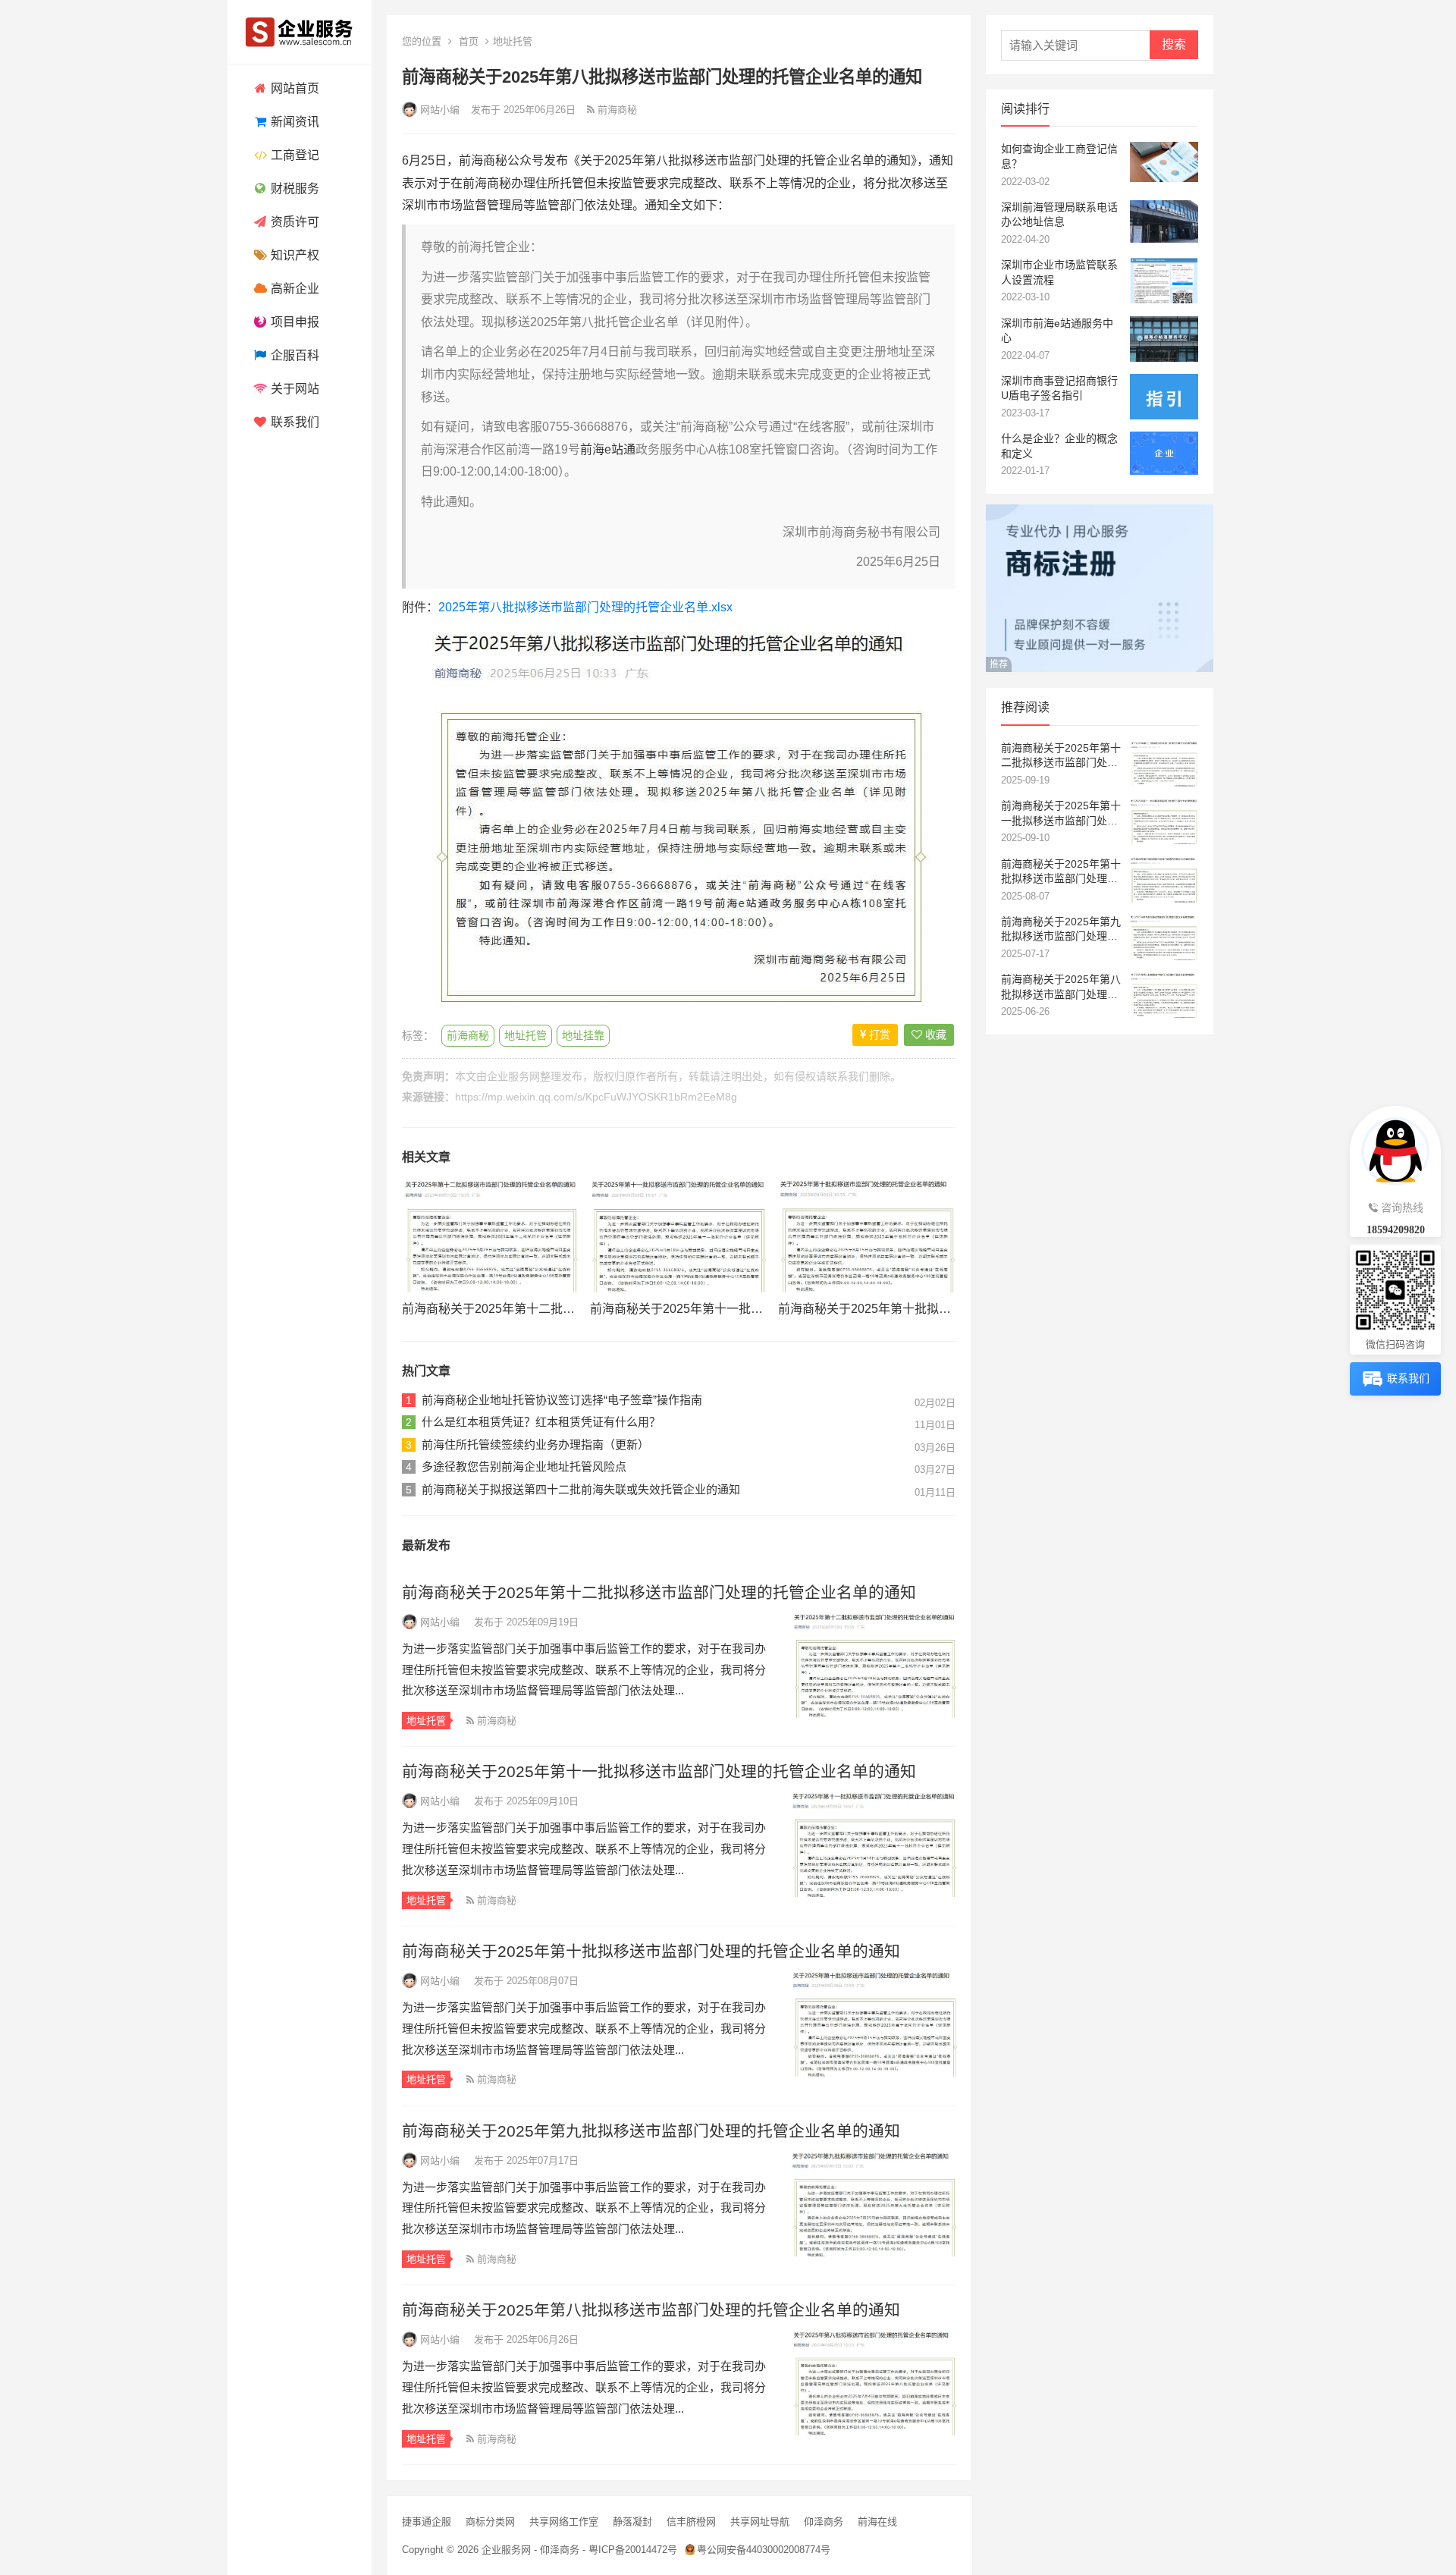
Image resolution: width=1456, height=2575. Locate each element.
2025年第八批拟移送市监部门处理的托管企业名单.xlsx (585, 607)
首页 (469, 41)
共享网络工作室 (564, 2522)
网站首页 (293, 88)
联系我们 (293, 422)
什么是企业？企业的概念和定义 (1059, 446)
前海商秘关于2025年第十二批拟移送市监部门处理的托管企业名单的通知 (659, 1592)
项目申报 (293, 322)
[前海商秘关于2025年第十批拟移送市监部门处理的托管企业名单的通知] (867, 1236)
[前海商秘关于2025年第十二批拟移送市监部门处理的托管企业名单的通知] (491, 1236)
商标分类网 (490, 2522)
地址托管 (513, 41)
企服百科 (293, 355)
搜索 (1174, 44)
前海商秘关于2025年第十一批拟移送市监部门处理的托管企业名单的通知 (659, 1771)
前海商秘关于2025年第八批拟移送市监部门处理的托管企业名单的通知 (651, 2310)
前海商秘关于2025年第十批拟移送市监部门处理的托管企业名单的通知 (651, 1951)
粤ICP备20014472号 (633, 2550)
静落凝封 (632, 2522)
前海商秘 (468, 1035)
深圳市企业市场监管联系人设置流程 (1059, 272)
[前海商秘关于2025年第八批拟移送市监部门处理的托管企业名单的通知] (873, 2382)
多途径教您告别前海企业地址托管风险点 (524, 1466)
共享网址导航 (760, 2522)
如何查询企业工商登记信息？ (1059, 156)
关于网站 (293, 389)
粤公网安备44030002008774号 (764, 2550)
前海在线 (877, 2522)
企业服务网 (513, 1076)
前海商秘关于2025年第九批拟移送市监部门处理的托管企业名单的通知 (651, 2131)
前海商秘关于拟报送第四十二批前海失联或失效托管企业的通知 (581, 1489)
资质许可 (293, 222)
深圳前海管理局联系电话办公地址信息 (1059, 215)
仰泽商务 (824, 2522)
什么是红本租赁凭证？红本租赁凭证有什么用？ (541, 1422)
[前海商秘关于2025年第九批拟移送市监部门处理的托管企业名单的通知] (873, 2203)
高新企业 (293, 289)
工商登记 (293, 155)
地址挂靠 (583, 1035)
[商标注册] (1100, 668)
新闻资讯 (293, 122)
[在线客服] (1395, 1149)
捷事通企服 (427, 2522)
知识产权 (293, 255)
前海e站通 (608, 449)
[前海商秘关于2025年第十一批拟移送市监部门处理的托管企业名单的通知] (679, 1236)
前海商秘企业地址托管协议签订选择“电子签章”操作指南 (562, 1400)
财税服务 (293, 188)
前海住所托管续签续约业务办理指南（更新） (535, 1445)
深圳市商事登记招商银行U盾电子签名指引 (1059, 388)
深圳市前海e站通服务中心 (1057, 331)
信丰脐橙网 (691, 2522)
